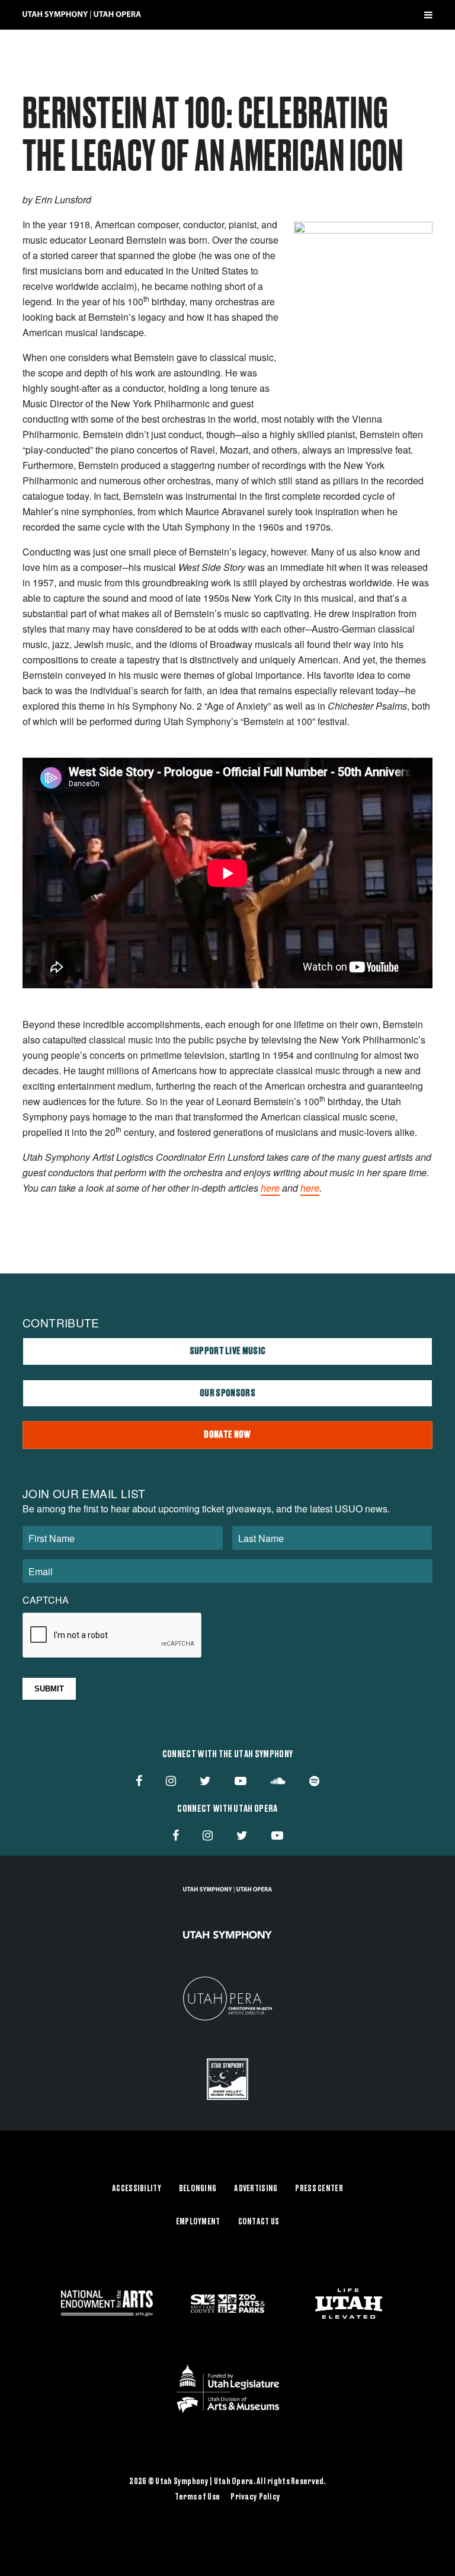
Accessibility (137, 2189)
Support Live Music (228, 1351)
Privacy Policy (255, 2497)
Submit (49, 1689)
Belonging (198, 2189)
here (270, 1188)
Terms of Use (197, 2497)
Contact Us (259, 2222)
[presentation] (113, 1636)
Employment (198, 2222)
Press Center (319, 2189)
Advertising (256, 2189)
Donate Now (227, 1435)
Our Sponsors (227, 1393)
